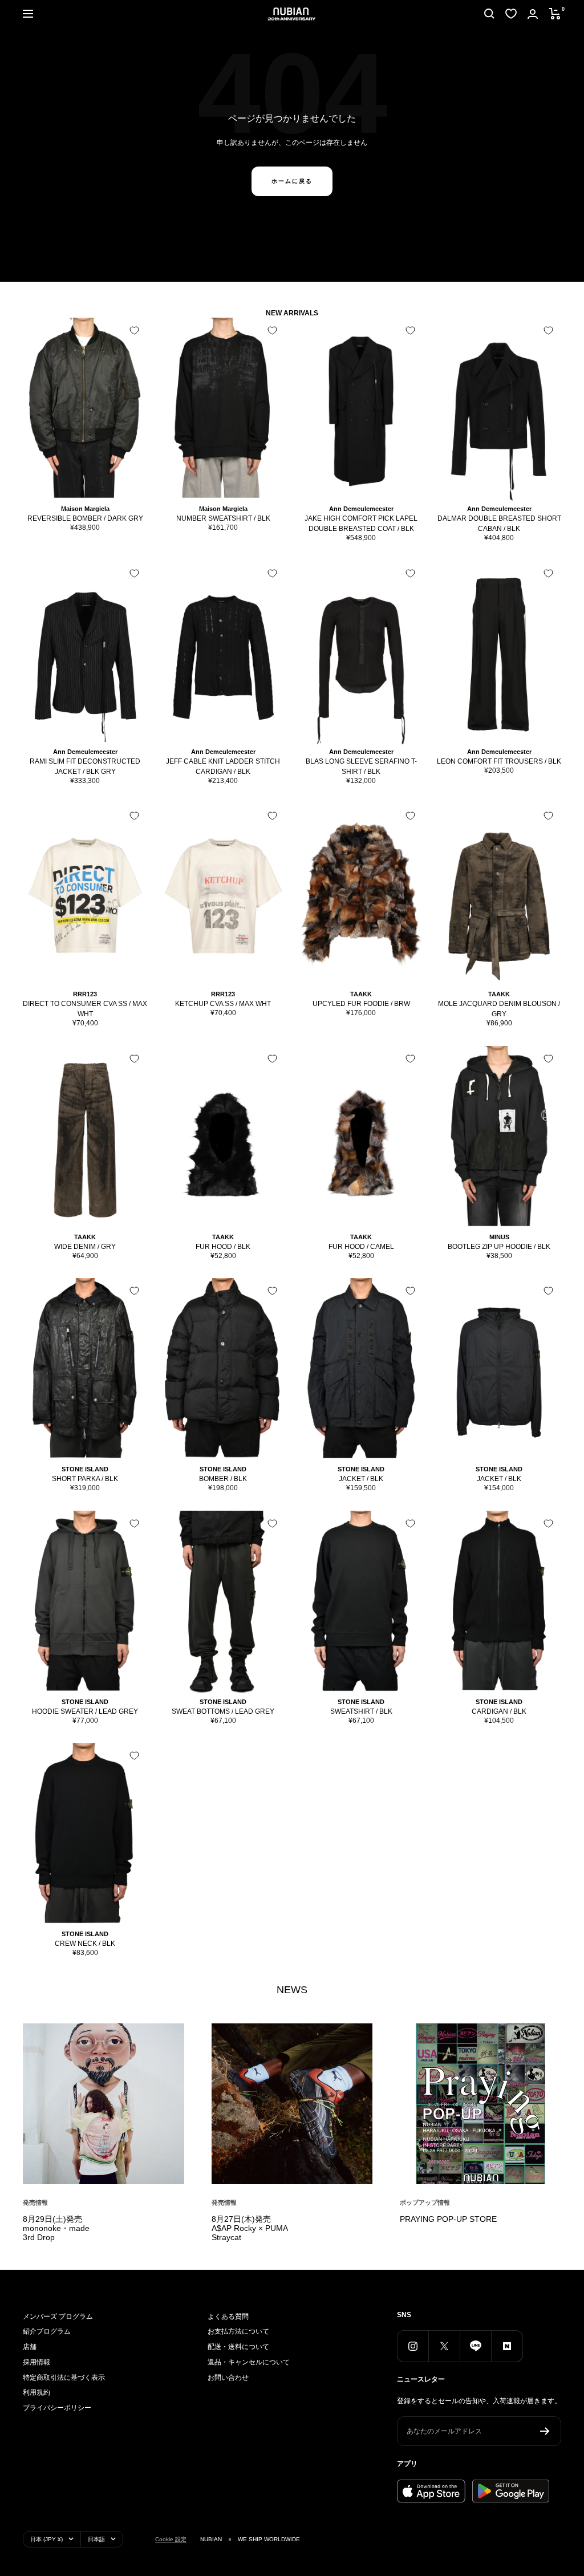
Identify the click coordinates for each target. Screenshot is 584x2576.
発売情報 (35, 2202)
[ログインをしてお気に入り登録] (134, 330)
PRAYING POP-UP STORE (448, 2219)
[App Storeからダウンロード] (431, 2491)
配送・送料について (238, 2347)
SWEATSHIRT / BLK (361, 1711)
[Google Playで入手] (511, 2491)
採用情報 (36, 2362)
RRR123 (85, 994)
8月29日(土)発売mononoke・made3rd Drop (56, 2228)
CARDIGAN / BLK (499, 1711)
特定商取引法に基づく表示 (64, 2378)
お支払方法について (238, 2331)
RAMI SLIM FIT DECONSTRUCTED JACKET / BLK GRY (85, 766)
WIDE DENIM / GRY (85, 1247)
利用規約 (36, 2392)
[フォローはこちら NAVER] (507, 2346)
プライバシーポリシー (57, 2408)
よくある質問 (228, 2317)
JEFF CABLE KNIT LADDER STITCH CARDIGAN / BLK (223, 766)
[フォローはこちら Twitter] (444, 2346)
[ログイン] (533, 14)
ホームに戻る (292, 181)
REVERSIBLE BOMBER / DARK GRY (85, 518)
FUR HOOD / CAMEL (361, 1247)
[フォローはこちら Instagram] (413, 2346)
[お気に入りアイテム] (511, 14)
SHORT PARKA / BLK (85, 1479)
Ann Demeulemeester (361, 509)
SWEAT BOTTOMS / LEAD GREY (223, 1711)
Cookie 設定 (171, 2539)
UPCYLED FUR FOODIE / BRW (361, 1004)
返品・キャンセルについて (249, 2362)
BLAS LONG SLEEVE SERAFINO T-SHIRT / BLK (361, 766)
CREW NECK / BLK (85, 1944)
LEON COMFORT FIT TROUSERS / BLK (499, 761)
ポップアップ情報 (425, 2202)
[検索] (489, 14)
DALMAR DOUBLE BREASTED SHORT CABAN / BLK (499, 524)
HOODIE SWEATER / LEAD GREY (85, 1711)
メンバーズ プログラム (58, 2317)
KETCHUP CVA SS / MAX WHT (223, 1004)
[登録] (545, 2431)
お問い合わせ (228, 2378)
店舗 (30, 2347)
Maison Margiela (85, 509)
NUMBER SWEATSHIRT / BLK (223, 518)
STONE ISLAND (85, 1469)
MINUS (499, 1237)
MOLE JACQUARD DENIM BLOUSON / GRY (499, 1009)
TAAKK (361, 994)
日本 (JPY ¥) (46, 2539)
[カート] (555, 14)
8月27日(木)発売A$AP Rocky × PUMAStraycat (250, 2228)
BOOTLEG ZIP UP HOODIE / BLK (499, 1247)
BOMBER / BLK (223, 1479)
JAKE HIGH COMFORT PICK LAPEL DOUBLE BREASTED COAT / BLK (361, 524)
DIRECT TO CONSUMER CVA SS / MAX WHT (85, 1009)
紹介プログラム (47, 2331)
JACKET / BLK (361, 1479)
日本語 (96, 2539)
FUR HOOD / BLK (223, 1247)
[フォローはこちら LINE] (475, 2346)
